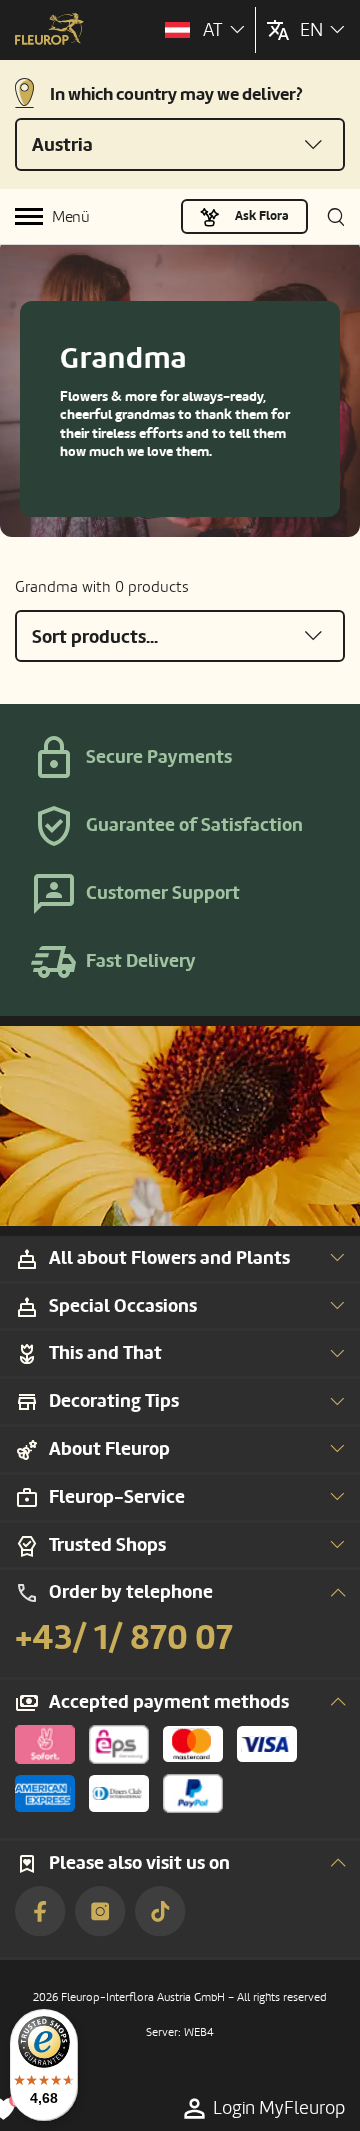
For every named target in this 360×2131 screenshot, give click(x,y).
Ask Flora (262, 216)
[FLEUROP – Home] (49, 31)
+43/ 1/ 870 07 (124, 1638)
